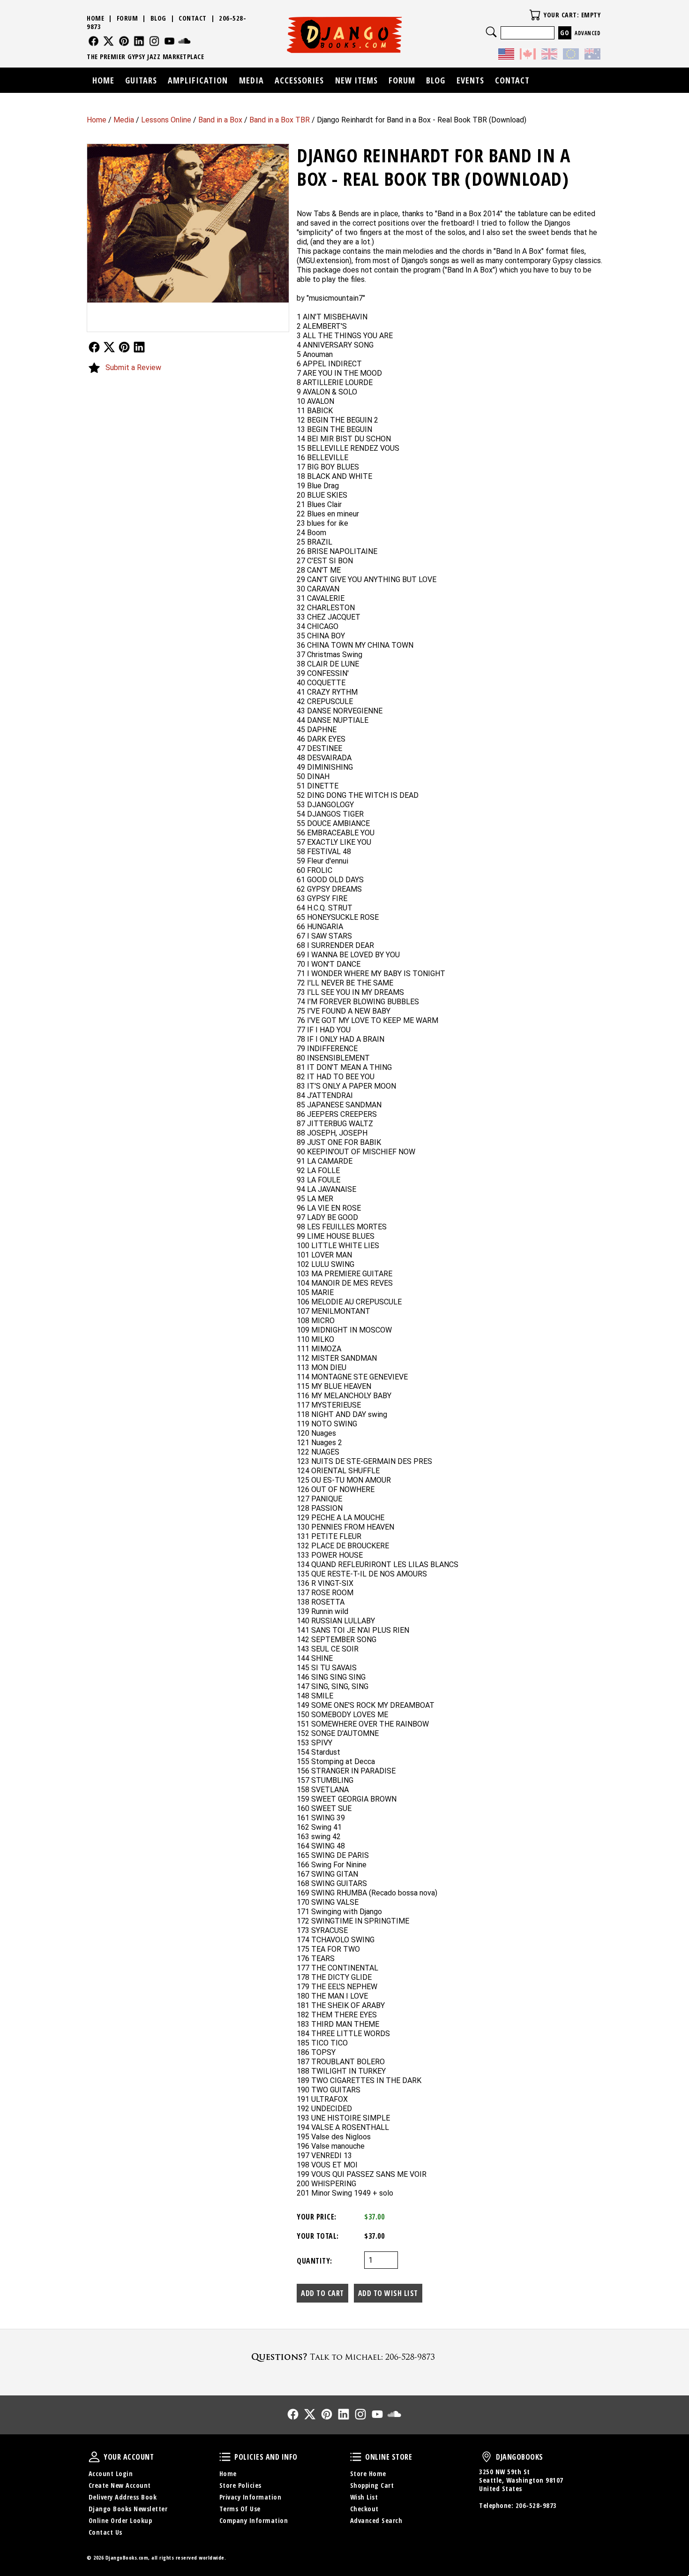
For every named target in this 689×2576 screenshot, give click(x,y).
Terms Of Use (240, 2509)
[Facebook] (94, 41)
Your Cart (535, 15)
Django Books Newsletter (128, 2509)
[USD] (506, 55)
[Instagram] (154, 41)
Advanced (588, 33)
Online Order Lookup (120, 2520)
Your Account (94, 2457)
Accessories (299, 80)
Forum (127, 18)
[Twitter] (109, 41)
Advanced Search (376, 2520)
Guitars (141, 80)
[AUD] (592, 55)
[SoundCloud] (184, 41)
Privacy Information (251, 2497)
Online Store (356, 2457)
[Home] (345, 35)
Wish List (364, 2497)
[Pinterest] (124, 41)
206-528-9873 (536, 2505)
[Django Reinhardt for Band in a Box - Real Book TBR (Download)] (188, 223)
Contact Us (105, 2532)
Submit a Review (133, 367)
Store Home (368, 2474)
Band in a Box (220, 120)
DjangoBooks (487, 2457)
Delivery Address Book (123, 2497)
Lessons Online (166, 120)
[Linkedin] (139, 41)
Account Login (111, 2474)
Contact (193, 18)
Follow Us (94, 347)
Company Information (254, 2520)
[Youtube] (169, 41)
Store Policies (240, 2485)
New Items (356, 80)
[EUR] (571, 55)
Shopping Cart (372, 2485)
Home (97, 120)
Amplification (198, 80)
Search (491, 32)
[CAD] (528, 55)
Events (470, 80)
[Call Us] (344, 2357)
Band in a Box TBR (280, 120)
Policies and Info (225, 2457)
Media (124, 120)
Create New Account (120, 2485)
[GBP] (549, 55)
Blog (158, 18)
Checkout (364, 2509)
